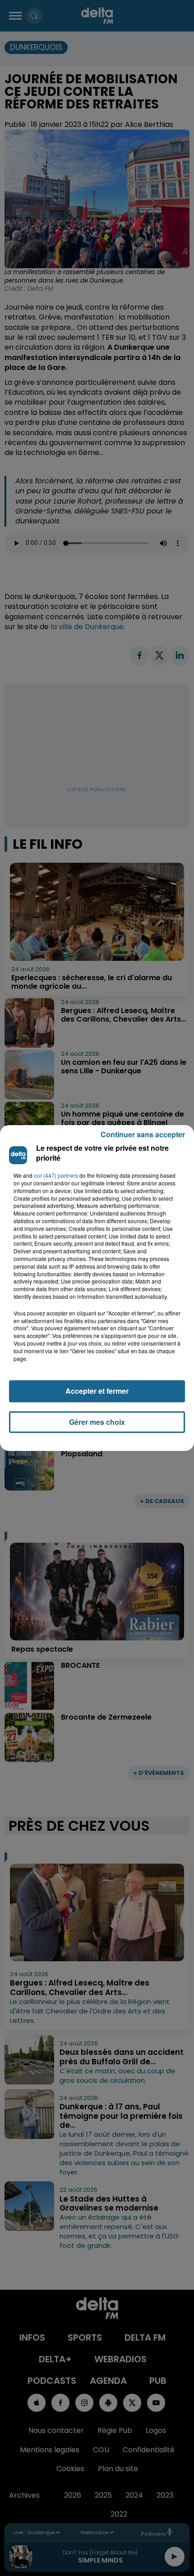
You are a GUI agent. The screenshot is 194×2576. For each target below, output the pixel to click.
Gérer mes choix (97, 1422)
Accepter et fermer (97, 1391)
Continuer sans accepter (143, 1134)
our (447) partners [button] (56, 1175)
